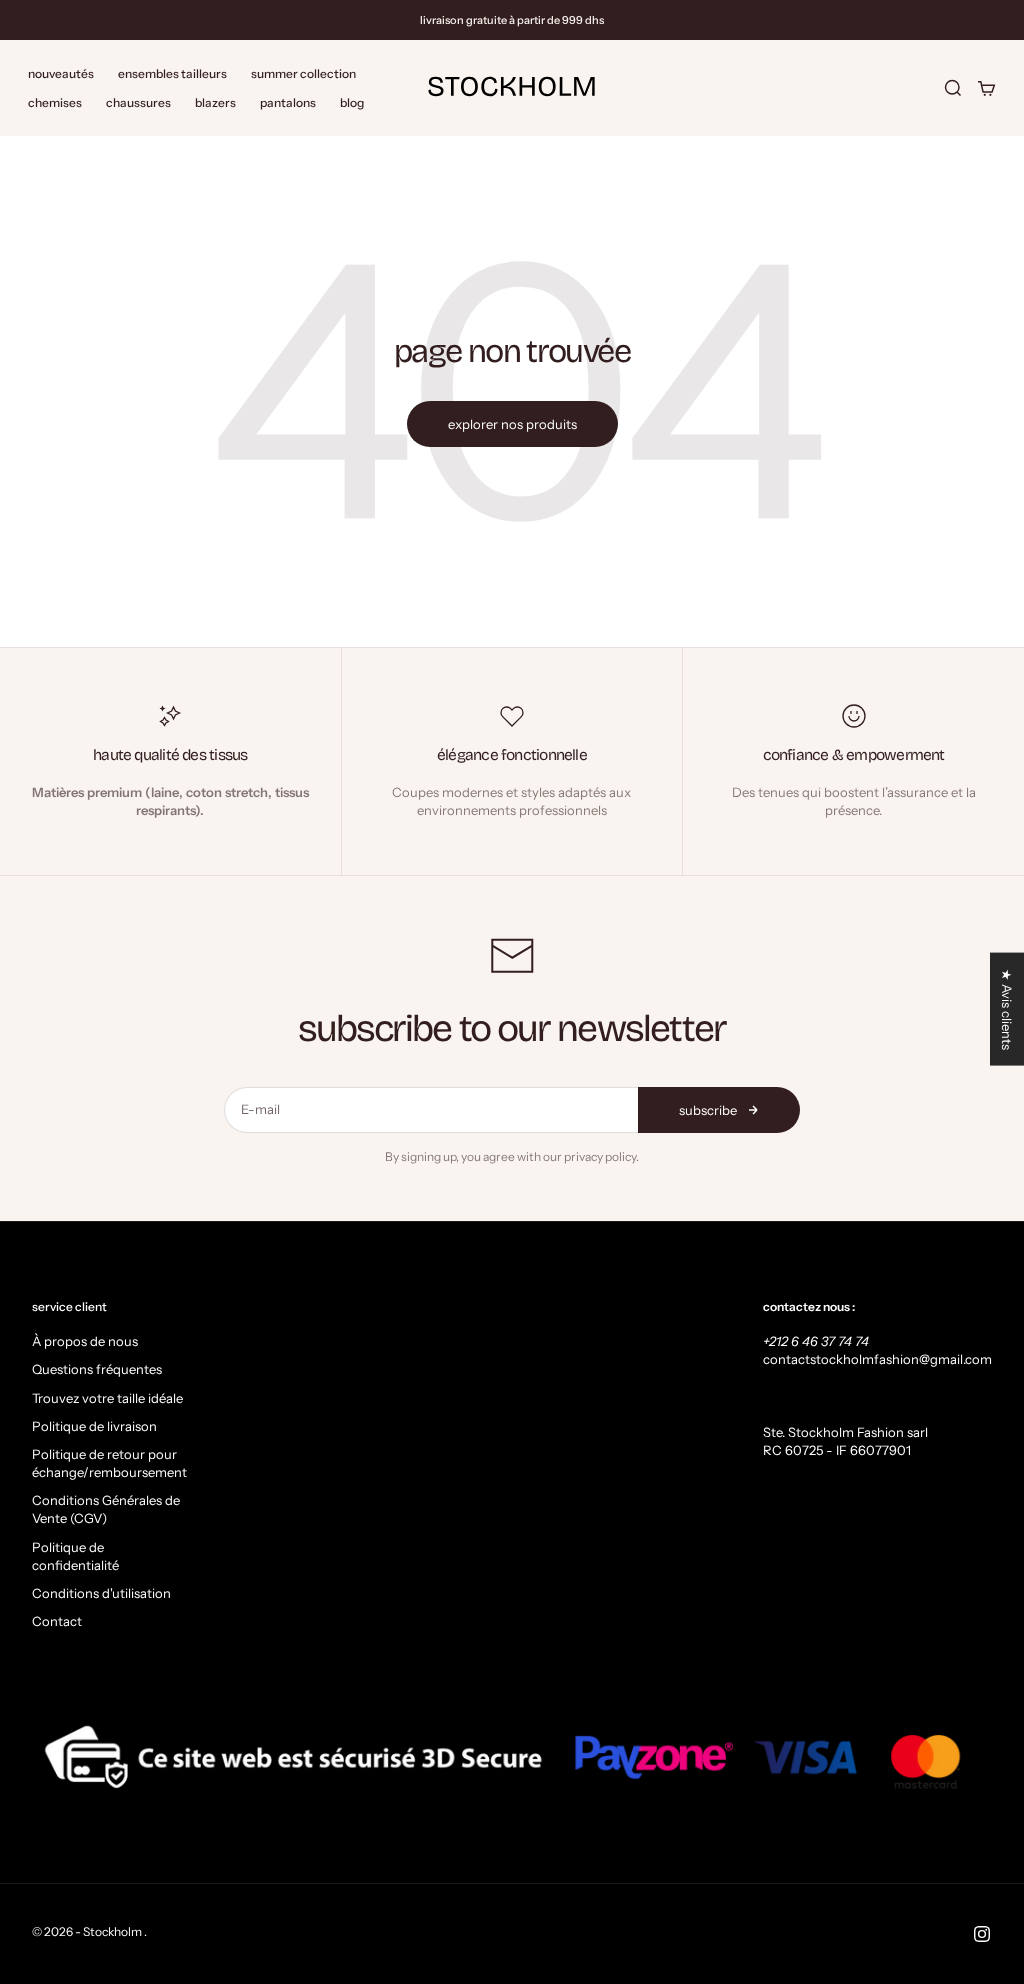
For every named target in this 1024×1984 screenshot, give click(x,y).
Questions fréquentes (97, 1369)
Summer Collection (303, 73)
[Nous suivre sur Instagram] (982, 1934)
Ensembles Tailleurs (172, 73)
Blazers (215, 102)
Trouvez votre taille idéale (107, 1398)
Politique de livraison (94, 1426)
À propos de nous (85, 1341)
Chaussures (138, 102)
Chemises (55, 102)
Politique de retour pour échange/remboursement (109, 1463)
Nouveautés (61, 73)
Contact (57, 1621)
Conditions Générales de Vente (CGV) (106, 1509)
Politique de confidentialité (75, 1556)
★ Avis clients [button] (1007, 1009)
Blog (352, 102)
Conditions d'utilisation (101, 1593)
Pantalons (288, 102)
